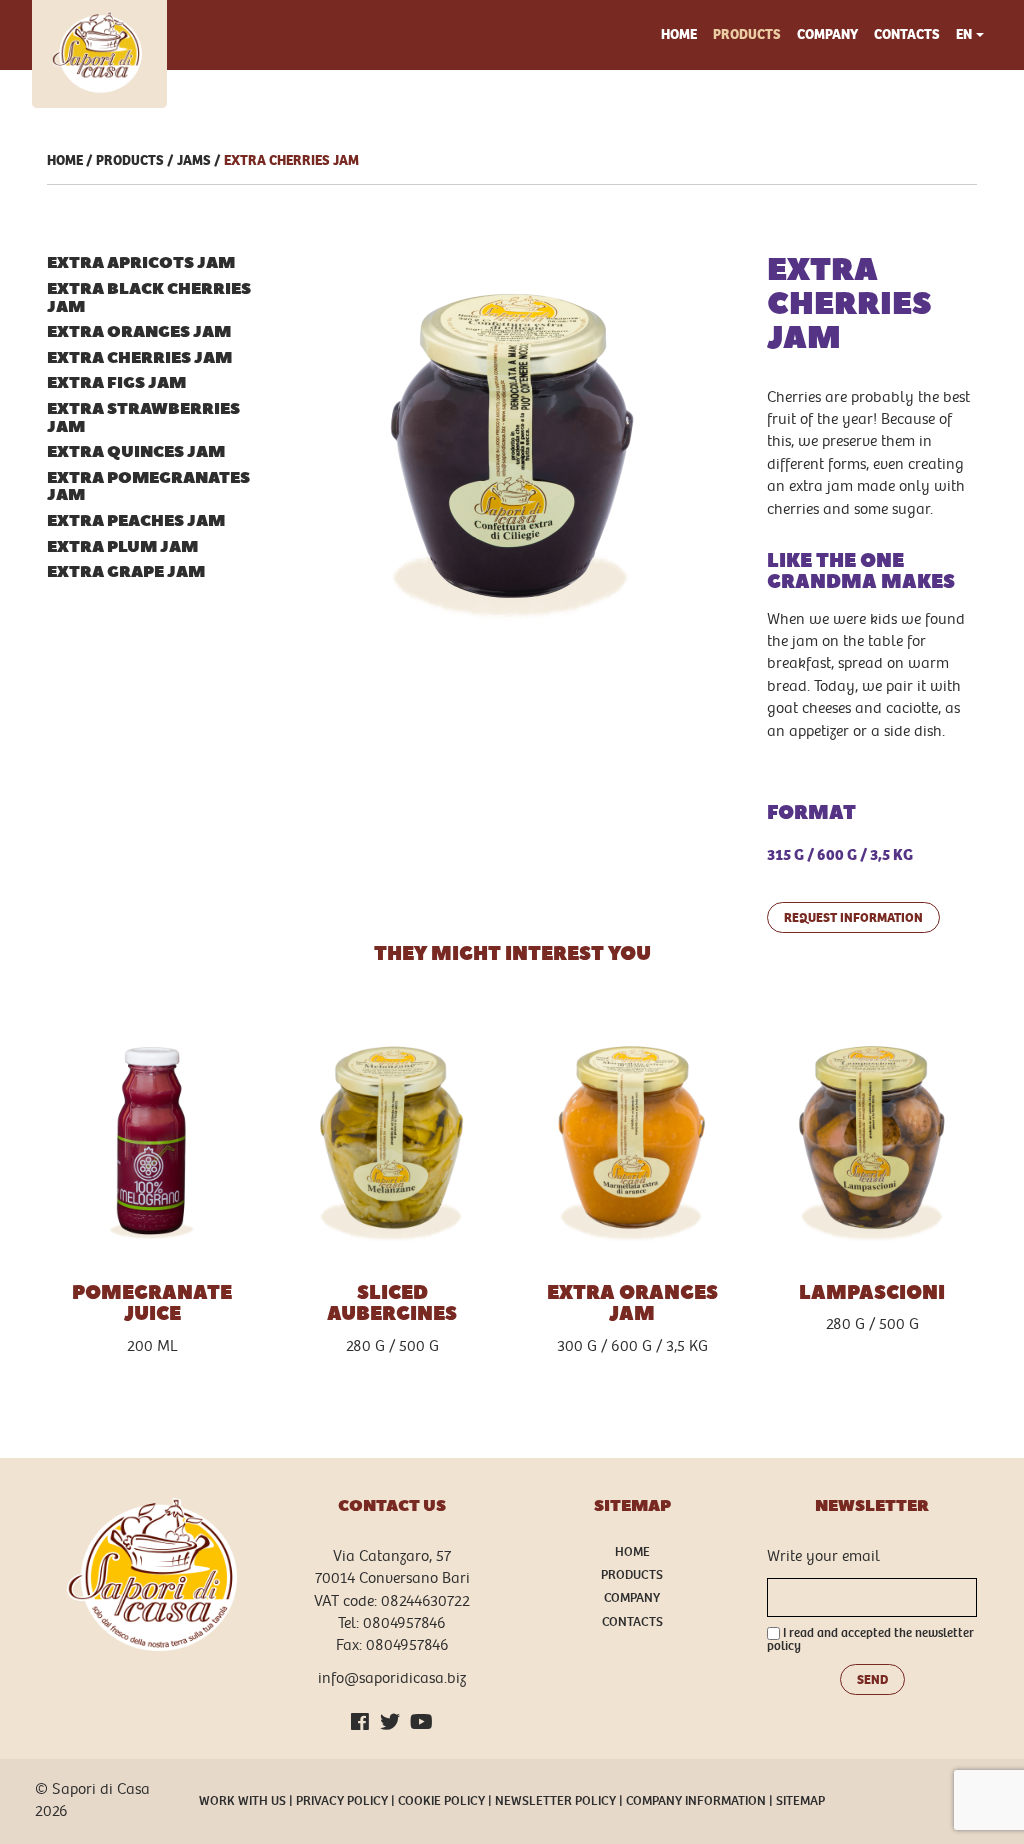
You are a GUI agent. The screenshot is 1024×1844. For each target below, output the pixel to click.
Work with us (242, 1801)
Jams (194, 160)
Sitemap (800, 1801)
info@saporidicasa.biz (392, 1678)
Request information (853, 917)
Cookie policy (441, 1801)
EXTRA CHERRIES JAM (291, 160)
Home (679, 34)
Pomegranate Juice (152, 1303)
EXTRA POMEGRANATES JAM (148, 487)
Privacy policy (342, 1801)
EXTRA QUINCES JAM (136, 452)
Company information (696, 1801)
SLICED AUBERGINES (392, 1303)
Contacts (907, 34)
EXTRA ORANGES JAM (139, 332)
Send (872, 1679)
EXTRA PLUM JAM (122, 547)
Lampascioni (872, 1293)
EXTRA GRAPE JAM (126, 572)
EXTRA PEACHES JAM (136, 521)
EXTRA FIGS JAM (116, 383)
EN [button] (964, 34)
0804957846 (404, 1623)
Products (747, 34)
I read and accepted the (870, 1640)
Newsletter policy (555, 1801)
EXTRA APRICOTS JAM (141, 263)
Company (827, 34)
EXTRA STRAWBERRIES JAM (143, 418)
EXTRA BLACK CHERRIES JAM (149, 298)
